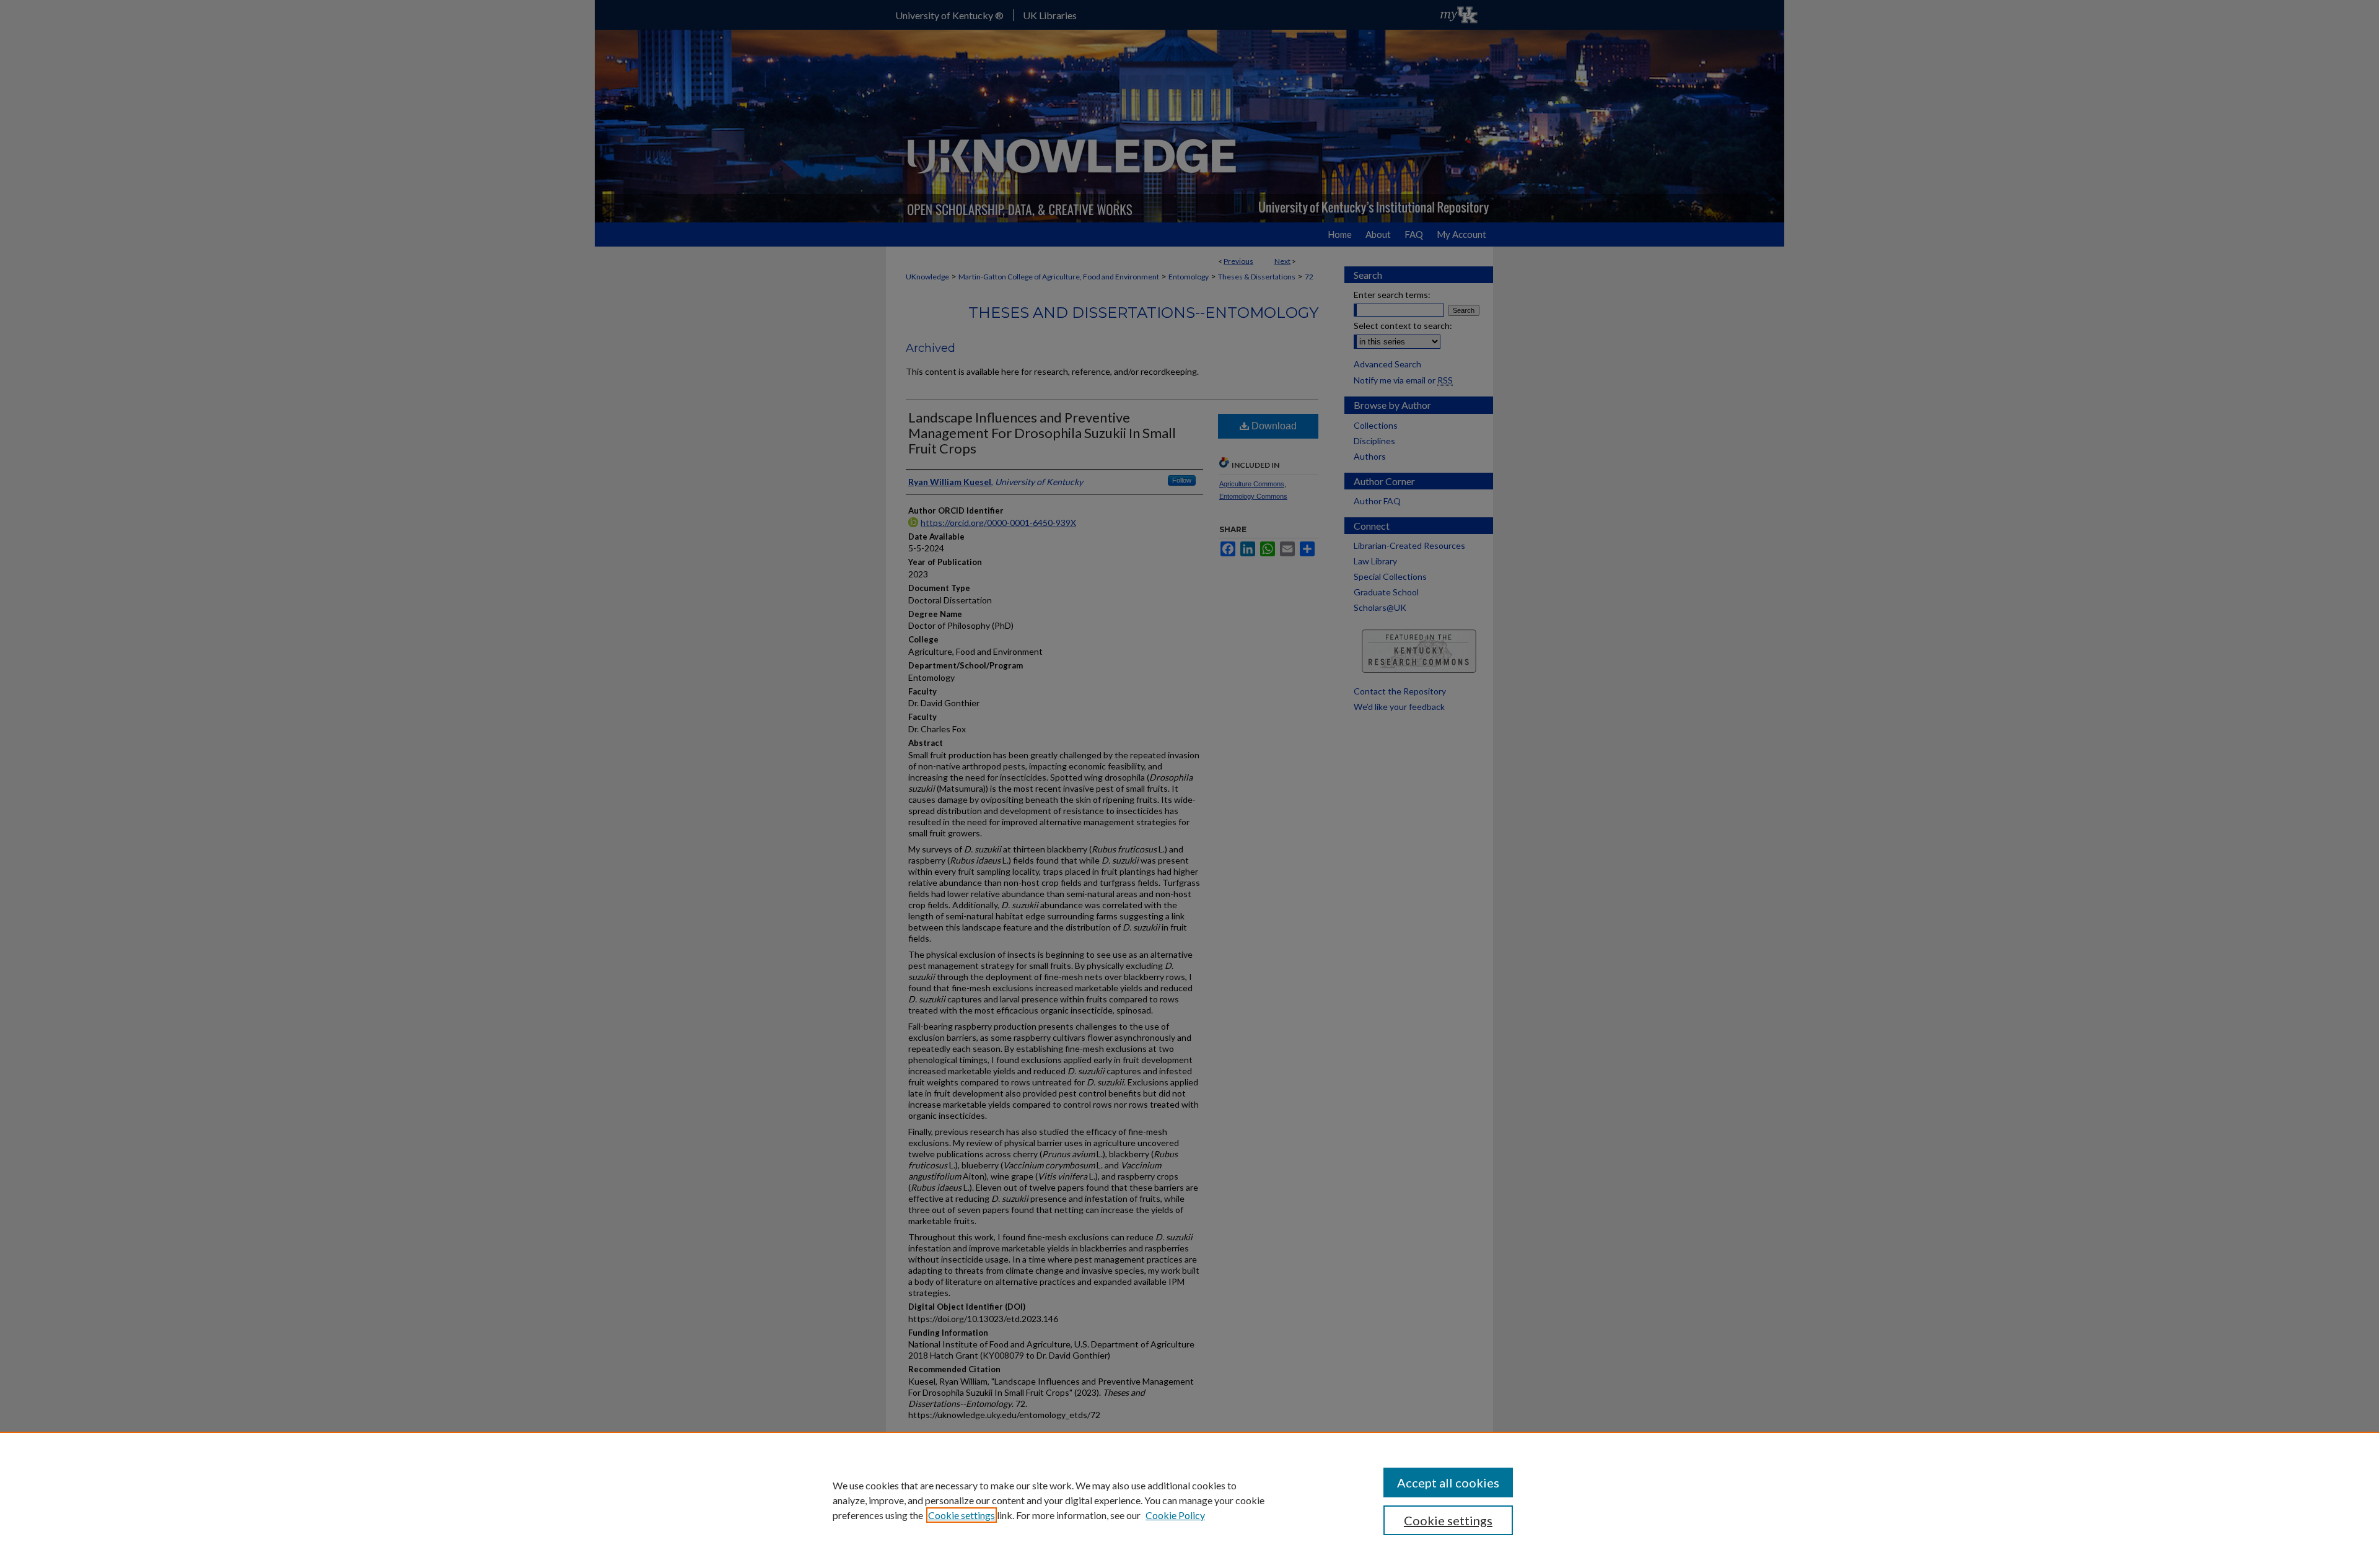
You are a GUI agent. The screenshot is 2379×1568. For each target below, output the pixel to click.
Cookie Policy (1175, 1515)
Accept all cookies (1448, 1483)
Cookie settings (962, 1515)
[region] (1189, 1500)
